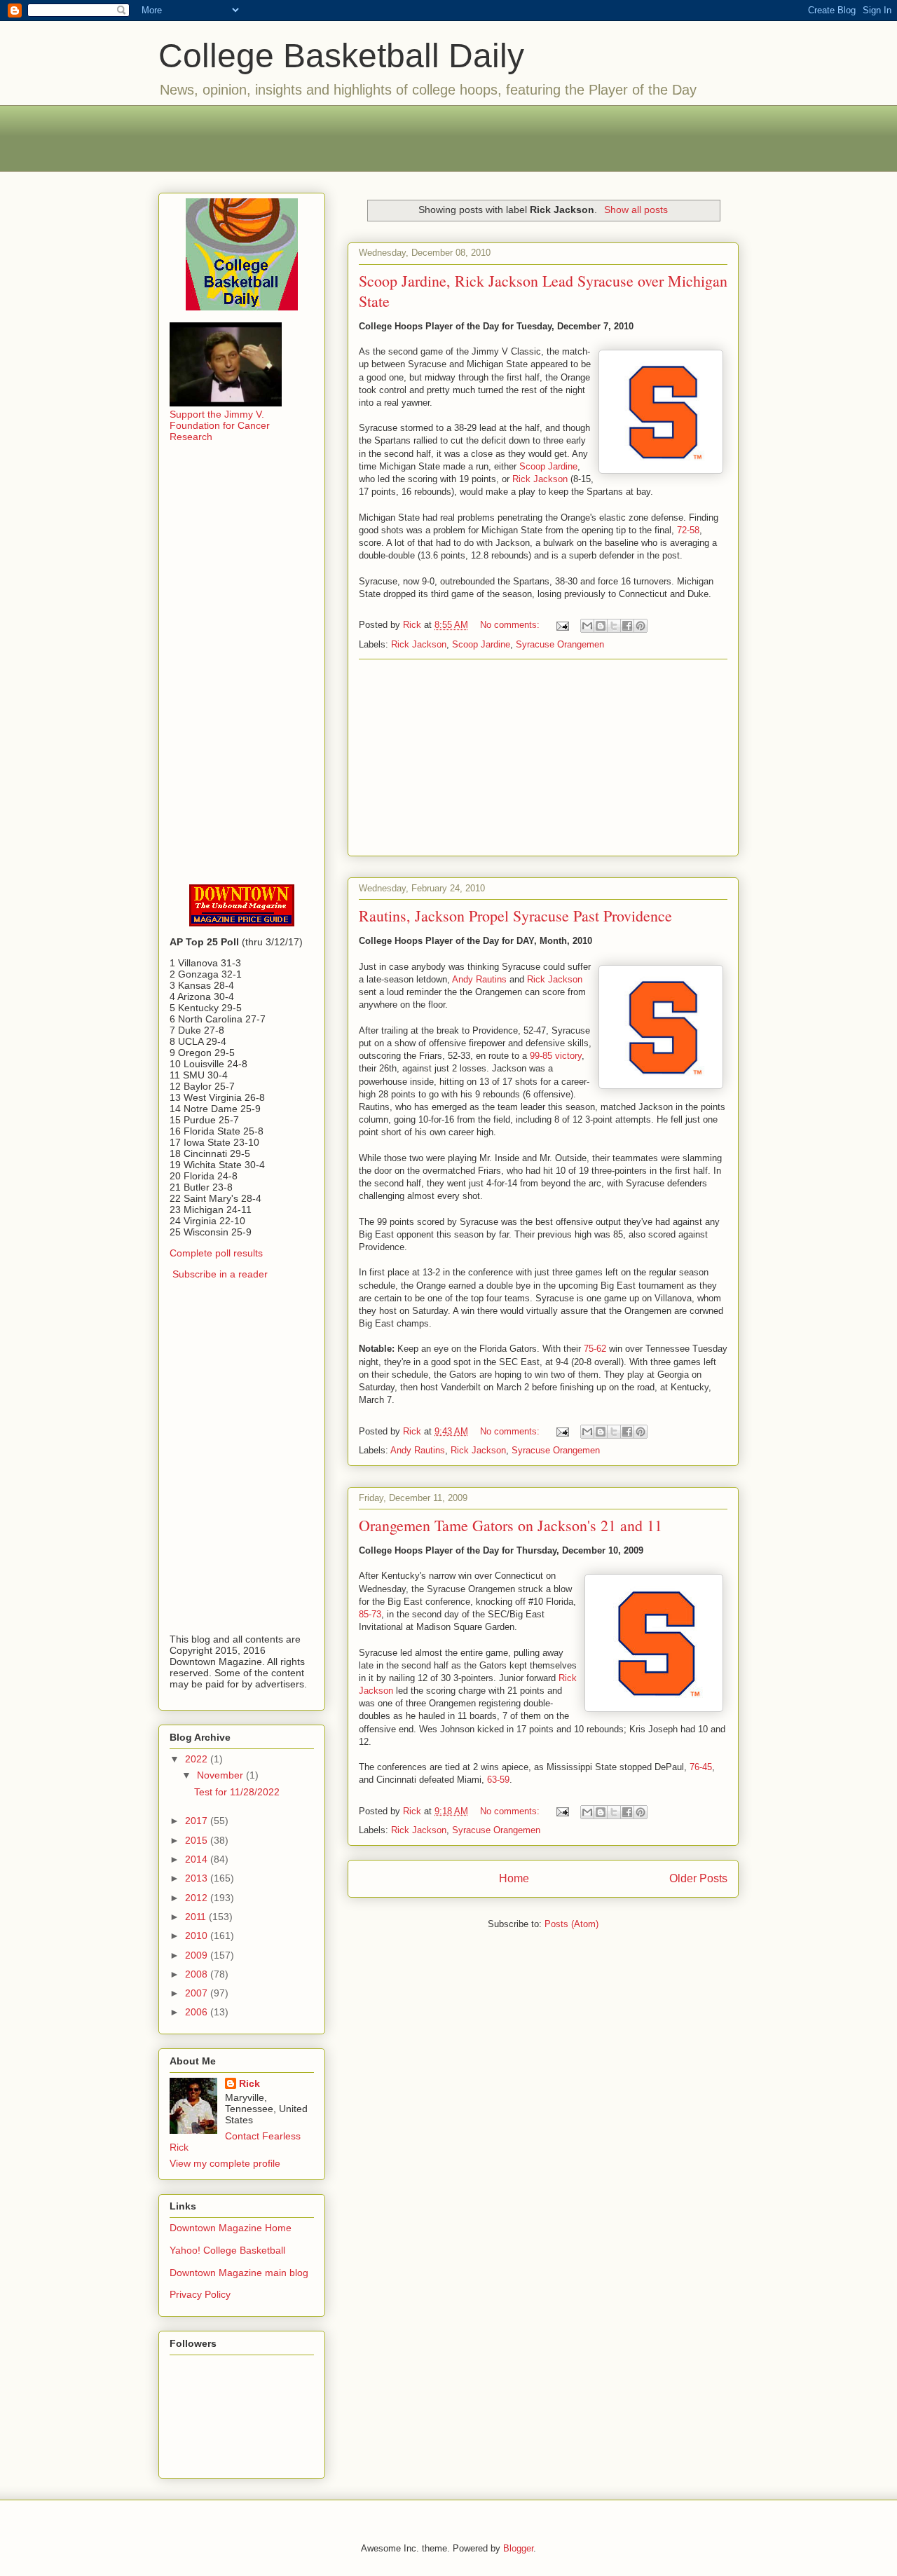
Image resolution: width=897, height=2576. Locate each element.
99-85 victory (556, 1056)
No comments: (511, 625)
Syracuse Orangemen (560, 644)
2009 (198, 1955)
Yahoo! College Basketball (227, 2250)
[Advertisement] (448, 137)
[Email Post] (562, 625)
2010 (198, 1936)
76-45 (701, 1767)
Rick (249, 2083)
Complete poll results (216, 1253)
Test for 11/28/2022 (237, 1792)
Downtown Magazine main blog (239, 2273)
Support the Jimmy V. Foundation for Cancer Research (220, 425)
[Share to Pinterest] (641, 626)
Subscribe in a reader (220, 1274)
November (221, 1775)
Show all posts (636, 210)
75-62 (595, 1349)
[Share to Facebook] (627, 626)
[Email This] (587, 626)
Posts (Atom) (571, 1924)
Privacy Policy (200, 2294)
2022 (198, 1759)
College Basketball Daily (341, 56)
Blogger (518, 2548)
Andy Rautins (479, 979)
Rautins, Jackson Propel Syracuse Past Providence (515, 916)
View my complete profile (225, 2163)
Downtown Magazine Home (231, 2228)
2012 (198, 1898)
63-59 (498, 1780)
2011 (197, 1917)
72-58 (688, 530)
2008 (198, 1974)
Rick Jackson (540, 479)
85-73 (370, 1614)
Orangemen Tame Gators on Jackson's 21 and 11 (511, 1525)
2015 (198, 1840)
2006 (198, 2012)
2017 (198, 1821)
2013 (198, 1878)
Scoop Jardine (548, 466)
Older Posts (698, 1878)
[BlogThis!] (601, 626)
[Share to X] (614, 626)
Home (514, 1878)
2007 (198, 1993)
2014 (198, 1859)
